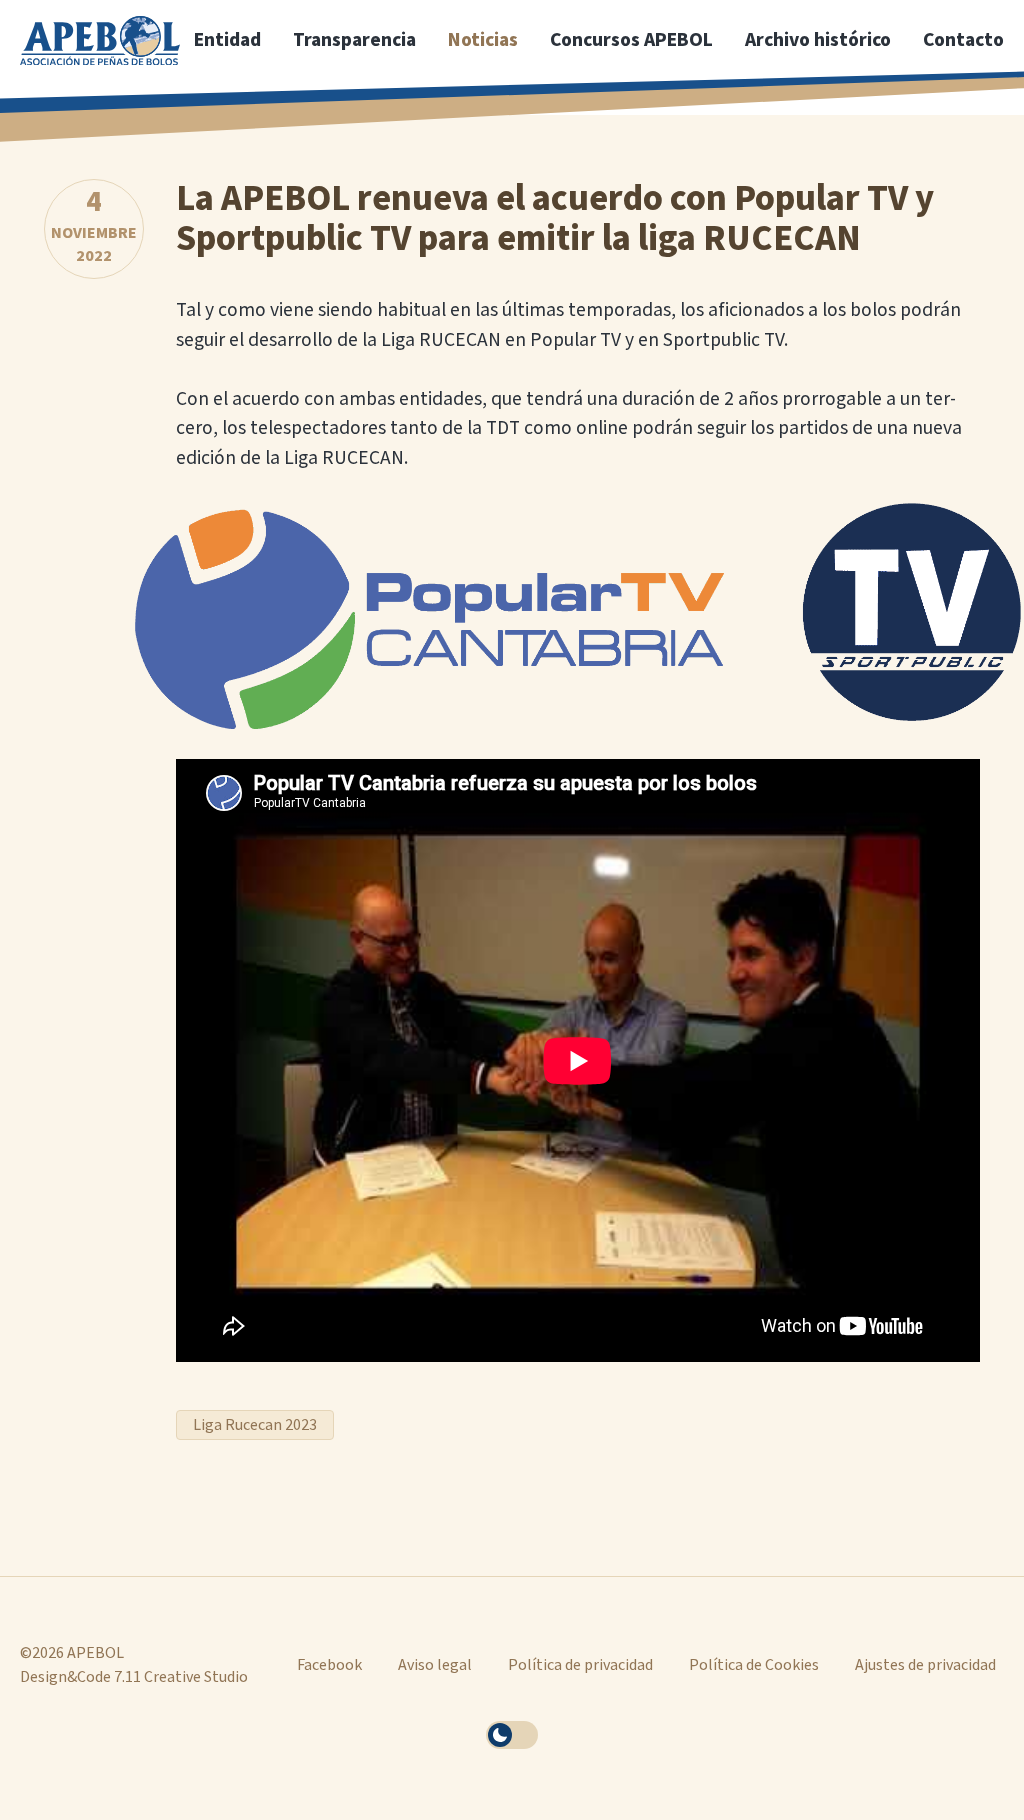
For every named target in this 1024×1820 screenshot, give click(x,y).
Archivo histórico (818, 40)
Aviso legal (435, 1665)
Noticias (483, 40)
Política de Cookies (754, 1665)
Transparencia (354, 40)
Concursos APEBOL (631, 40)
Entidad (227, 40)
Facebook (329, 1665)
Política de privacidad (580, 1665)
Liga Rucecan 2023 (255, 1425)
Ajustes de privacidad (925, 1665)
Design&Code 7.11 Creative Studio (134, 1677)
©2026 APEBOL (72, 1653)
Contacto (963, 40)
